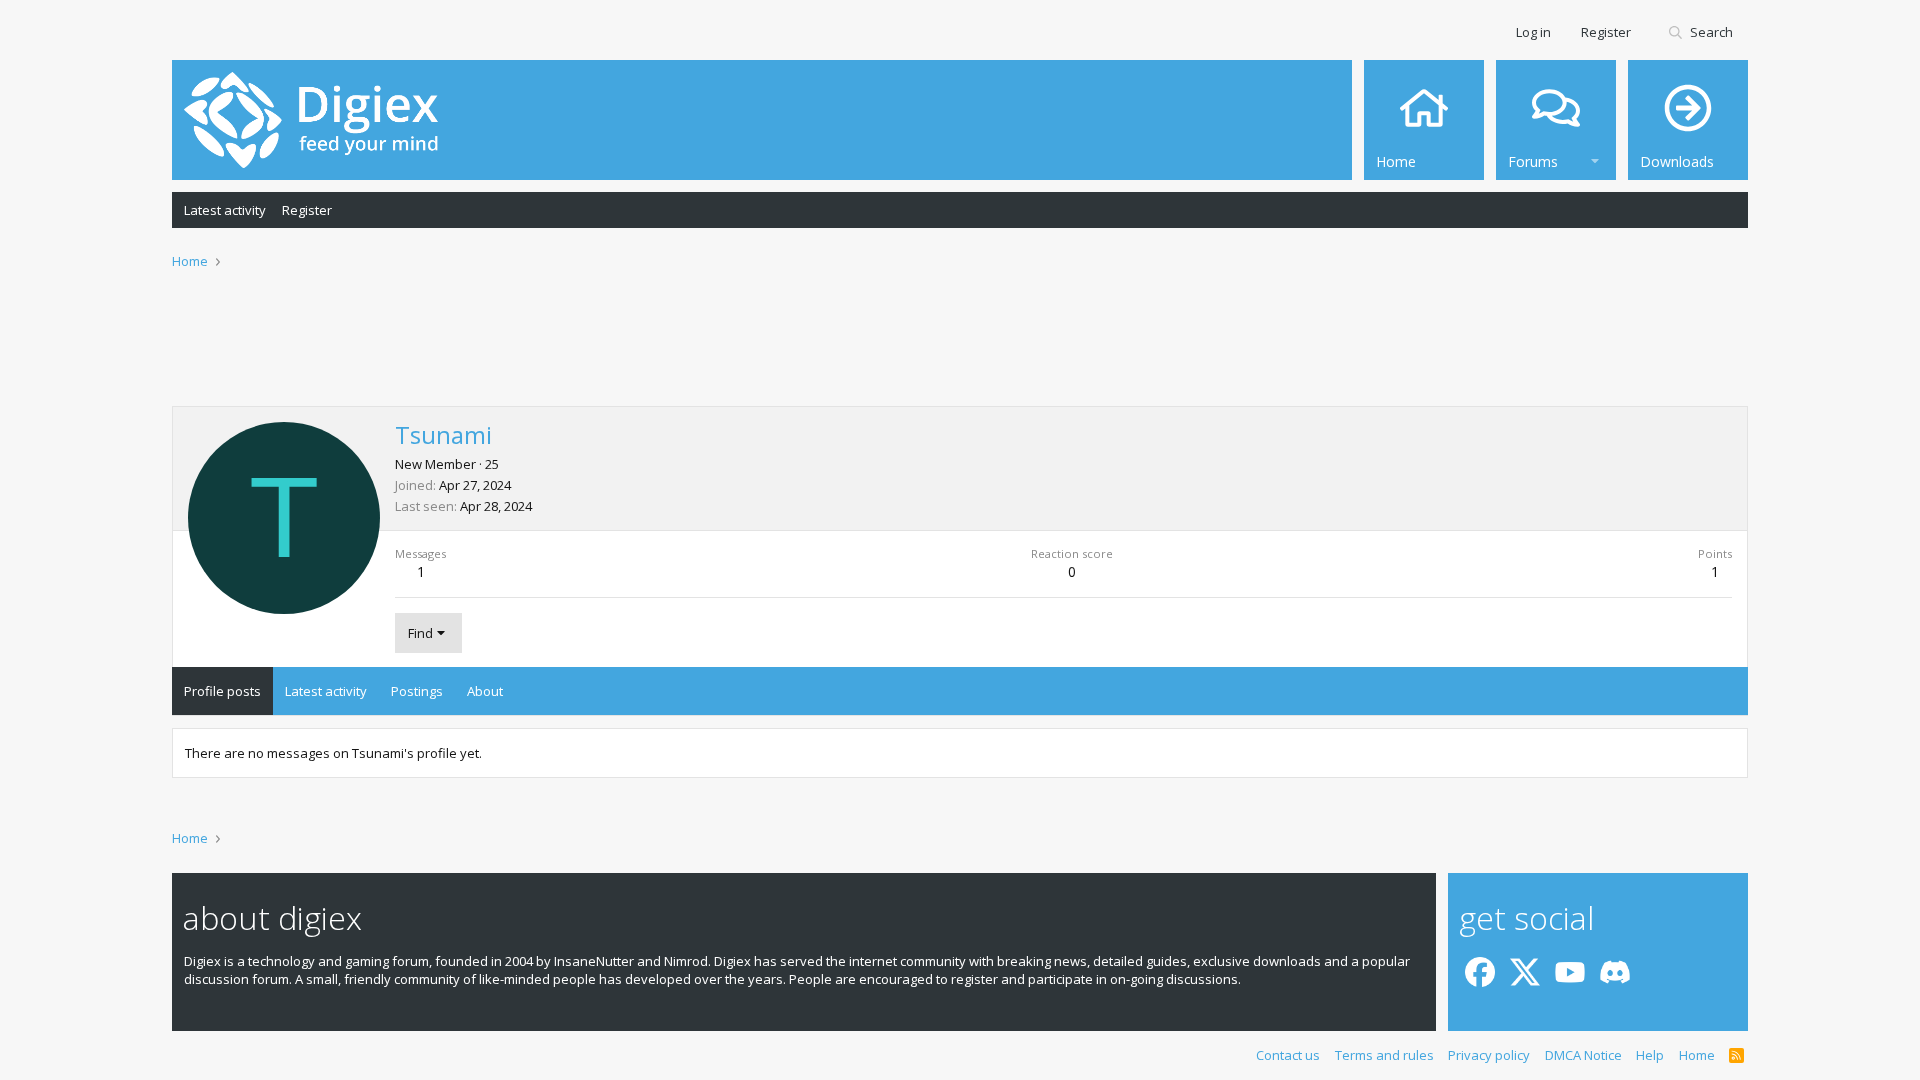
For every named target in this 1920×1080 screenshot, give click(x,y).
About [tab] (485, 691)
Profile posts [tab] (222, 691)
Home (1697, 1055)
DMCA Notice (1583, 1055)
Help (1650, 1055)
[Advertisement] (960, 351)
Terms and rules (1384, 1055)
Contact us (1288, 1055)
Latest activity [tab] (326, 691)
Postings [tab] (417, 691)
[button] (1595, 158)
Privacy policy (1489, 1055)
